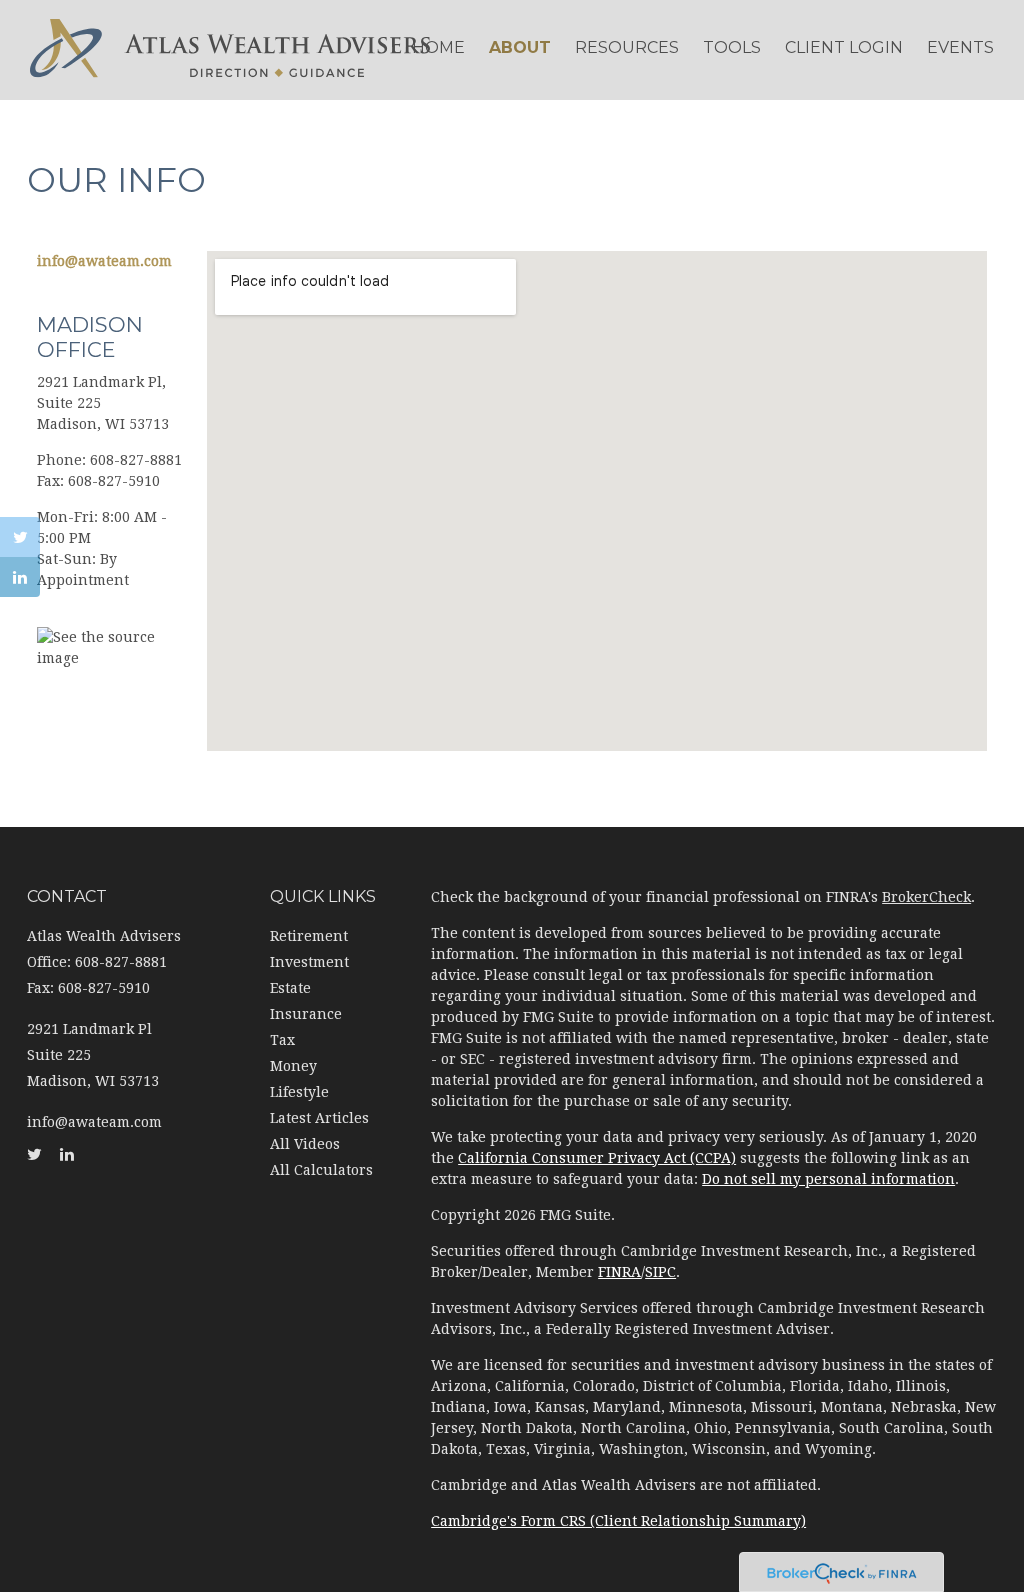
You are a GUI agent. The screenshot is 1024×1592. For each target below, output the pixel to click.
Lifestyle (299, 1092)
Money (293, 1066)
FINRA (619, 1272)
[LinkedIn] (20, 577)
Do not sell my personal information (828, 1179)
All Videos (305, 1144)
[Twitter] (20, 537)
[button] (520, 48)
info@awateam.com (104, 261)
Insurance (306, 1014)
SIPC (660, 1272)
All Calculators (321, 1170)
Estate (290, 988)
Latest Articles (319, 1118)
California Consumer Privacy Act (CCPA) (597, 1158)
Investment (309, 962)
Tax (282, 1040)
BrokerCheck (926, 897)
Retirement (309, 936)
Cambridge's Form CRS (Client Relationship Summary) (618, 1521)
